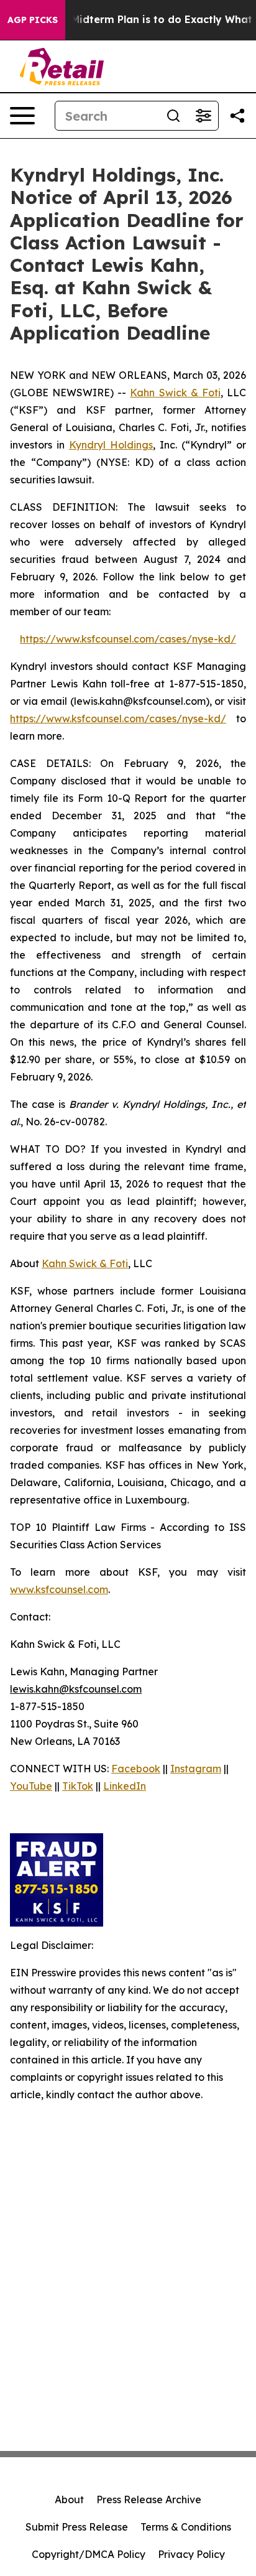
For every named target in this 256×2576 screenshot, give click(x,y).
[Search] (173, 116)
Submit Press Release (77, 2527)
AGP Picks (33, 20)
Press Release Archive (149, 2499)
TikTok (78, 1786)
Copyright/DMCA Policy (89, 2554)
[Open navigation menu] (22, 116)
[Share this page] (237, 116)
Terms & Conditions (186, 2527)
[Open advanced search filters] (203, 116)
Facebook (136, 1769)
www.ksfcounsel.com (59, 1589)
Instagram (196, 1769)
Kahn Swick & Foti (175, 393)
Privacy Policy (191, 2554)
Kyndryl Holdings (111, 445)
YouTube (31, 1786)
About (69, 2499)
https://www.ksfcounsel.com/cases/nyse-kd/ (128, 639)
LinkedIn (125, 1786)
